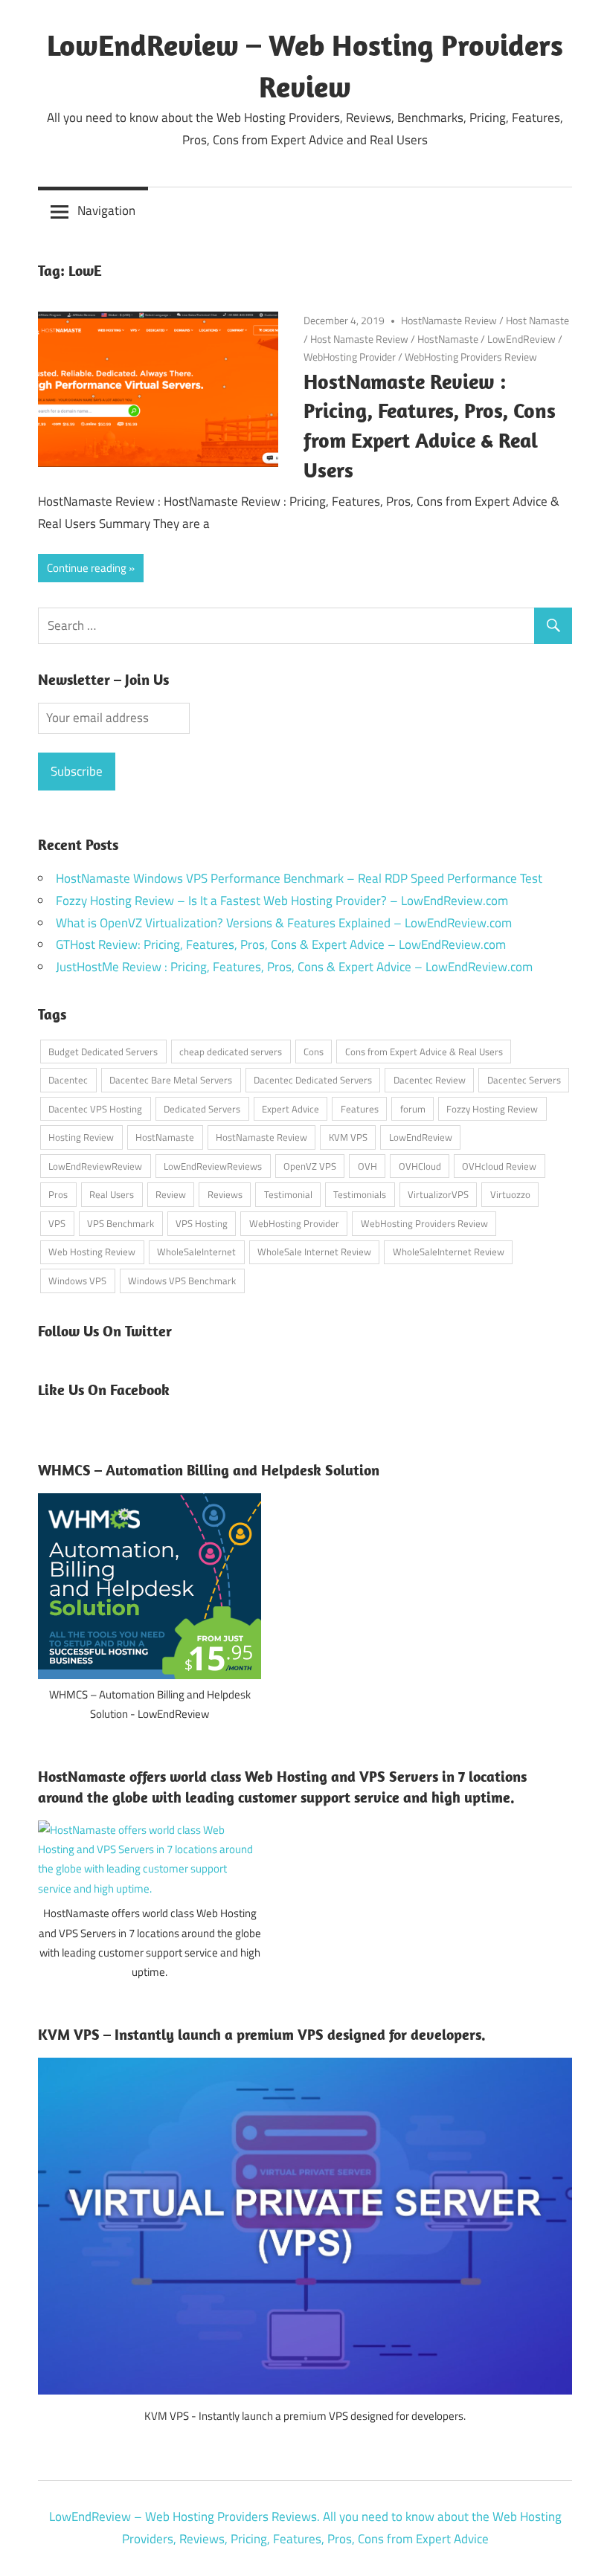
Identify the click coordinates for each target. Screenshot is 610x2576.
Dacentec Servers (524, 1080)
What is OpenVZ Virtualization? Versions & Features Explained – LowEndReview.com (284, 923)
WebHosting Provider (350, 357)
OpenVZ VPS (310, 1166)
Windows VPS (77, 1281)
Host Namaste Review (359, 339)
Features (360, 1109)
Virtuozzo (510, 1194)
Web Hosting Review (92, 1252)
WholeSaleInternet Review (449, 1252)
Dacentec (68, 1080)
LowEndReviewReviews (213, 1166)
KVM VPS (348, 1137)
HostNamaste (448, 339)
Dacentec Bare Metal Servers (171, 1080)
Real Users (112, 1194)
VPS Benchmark (121, 1223)
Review (171, 1194)
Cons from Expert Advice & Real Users (424, 1052)
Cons (314, 1052)
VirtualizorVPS (438, 1194)
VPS (57, 1223)
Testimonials (360, 1194)
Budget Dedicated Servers (103, 1052)
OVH (367, 1166)
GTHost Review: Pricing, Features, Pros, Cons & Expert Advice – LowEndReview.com (281, 944)
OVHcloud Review (499, 1166)
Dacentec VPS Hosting (95, 1109)
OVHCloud (420, 1166)
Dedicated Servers (202, 1109)
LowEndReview (521, 339)
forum (413, 1109)
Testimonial (288, 1194)
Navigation (106, 210)
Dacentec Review (430, 1080)
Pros (58, 1194)
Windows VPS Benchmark (182, 1281)
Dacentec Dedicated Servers (313, 1080)
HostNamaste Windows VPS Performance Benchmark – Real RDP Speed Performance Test (299, 878)
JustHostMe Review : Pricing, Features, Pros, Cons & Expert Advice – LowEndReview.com (294, 967)
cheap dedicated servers (231, 1052)
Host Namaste (537, 320)
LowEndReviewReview (95, 1166)
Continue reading (87, 568)
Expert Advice (290, 1109)
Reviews (225, 1194)
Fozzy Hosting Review (492, 1109)
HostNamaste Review (449, 320)
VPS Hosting (202, 1223)
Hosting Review (81, 1137)
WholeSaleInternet (196, 1252)
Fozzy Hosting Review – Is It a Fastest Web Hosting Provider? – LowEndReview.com (282, 901)
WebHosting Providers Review (471, 357)
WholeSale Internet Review (314, 1252)
